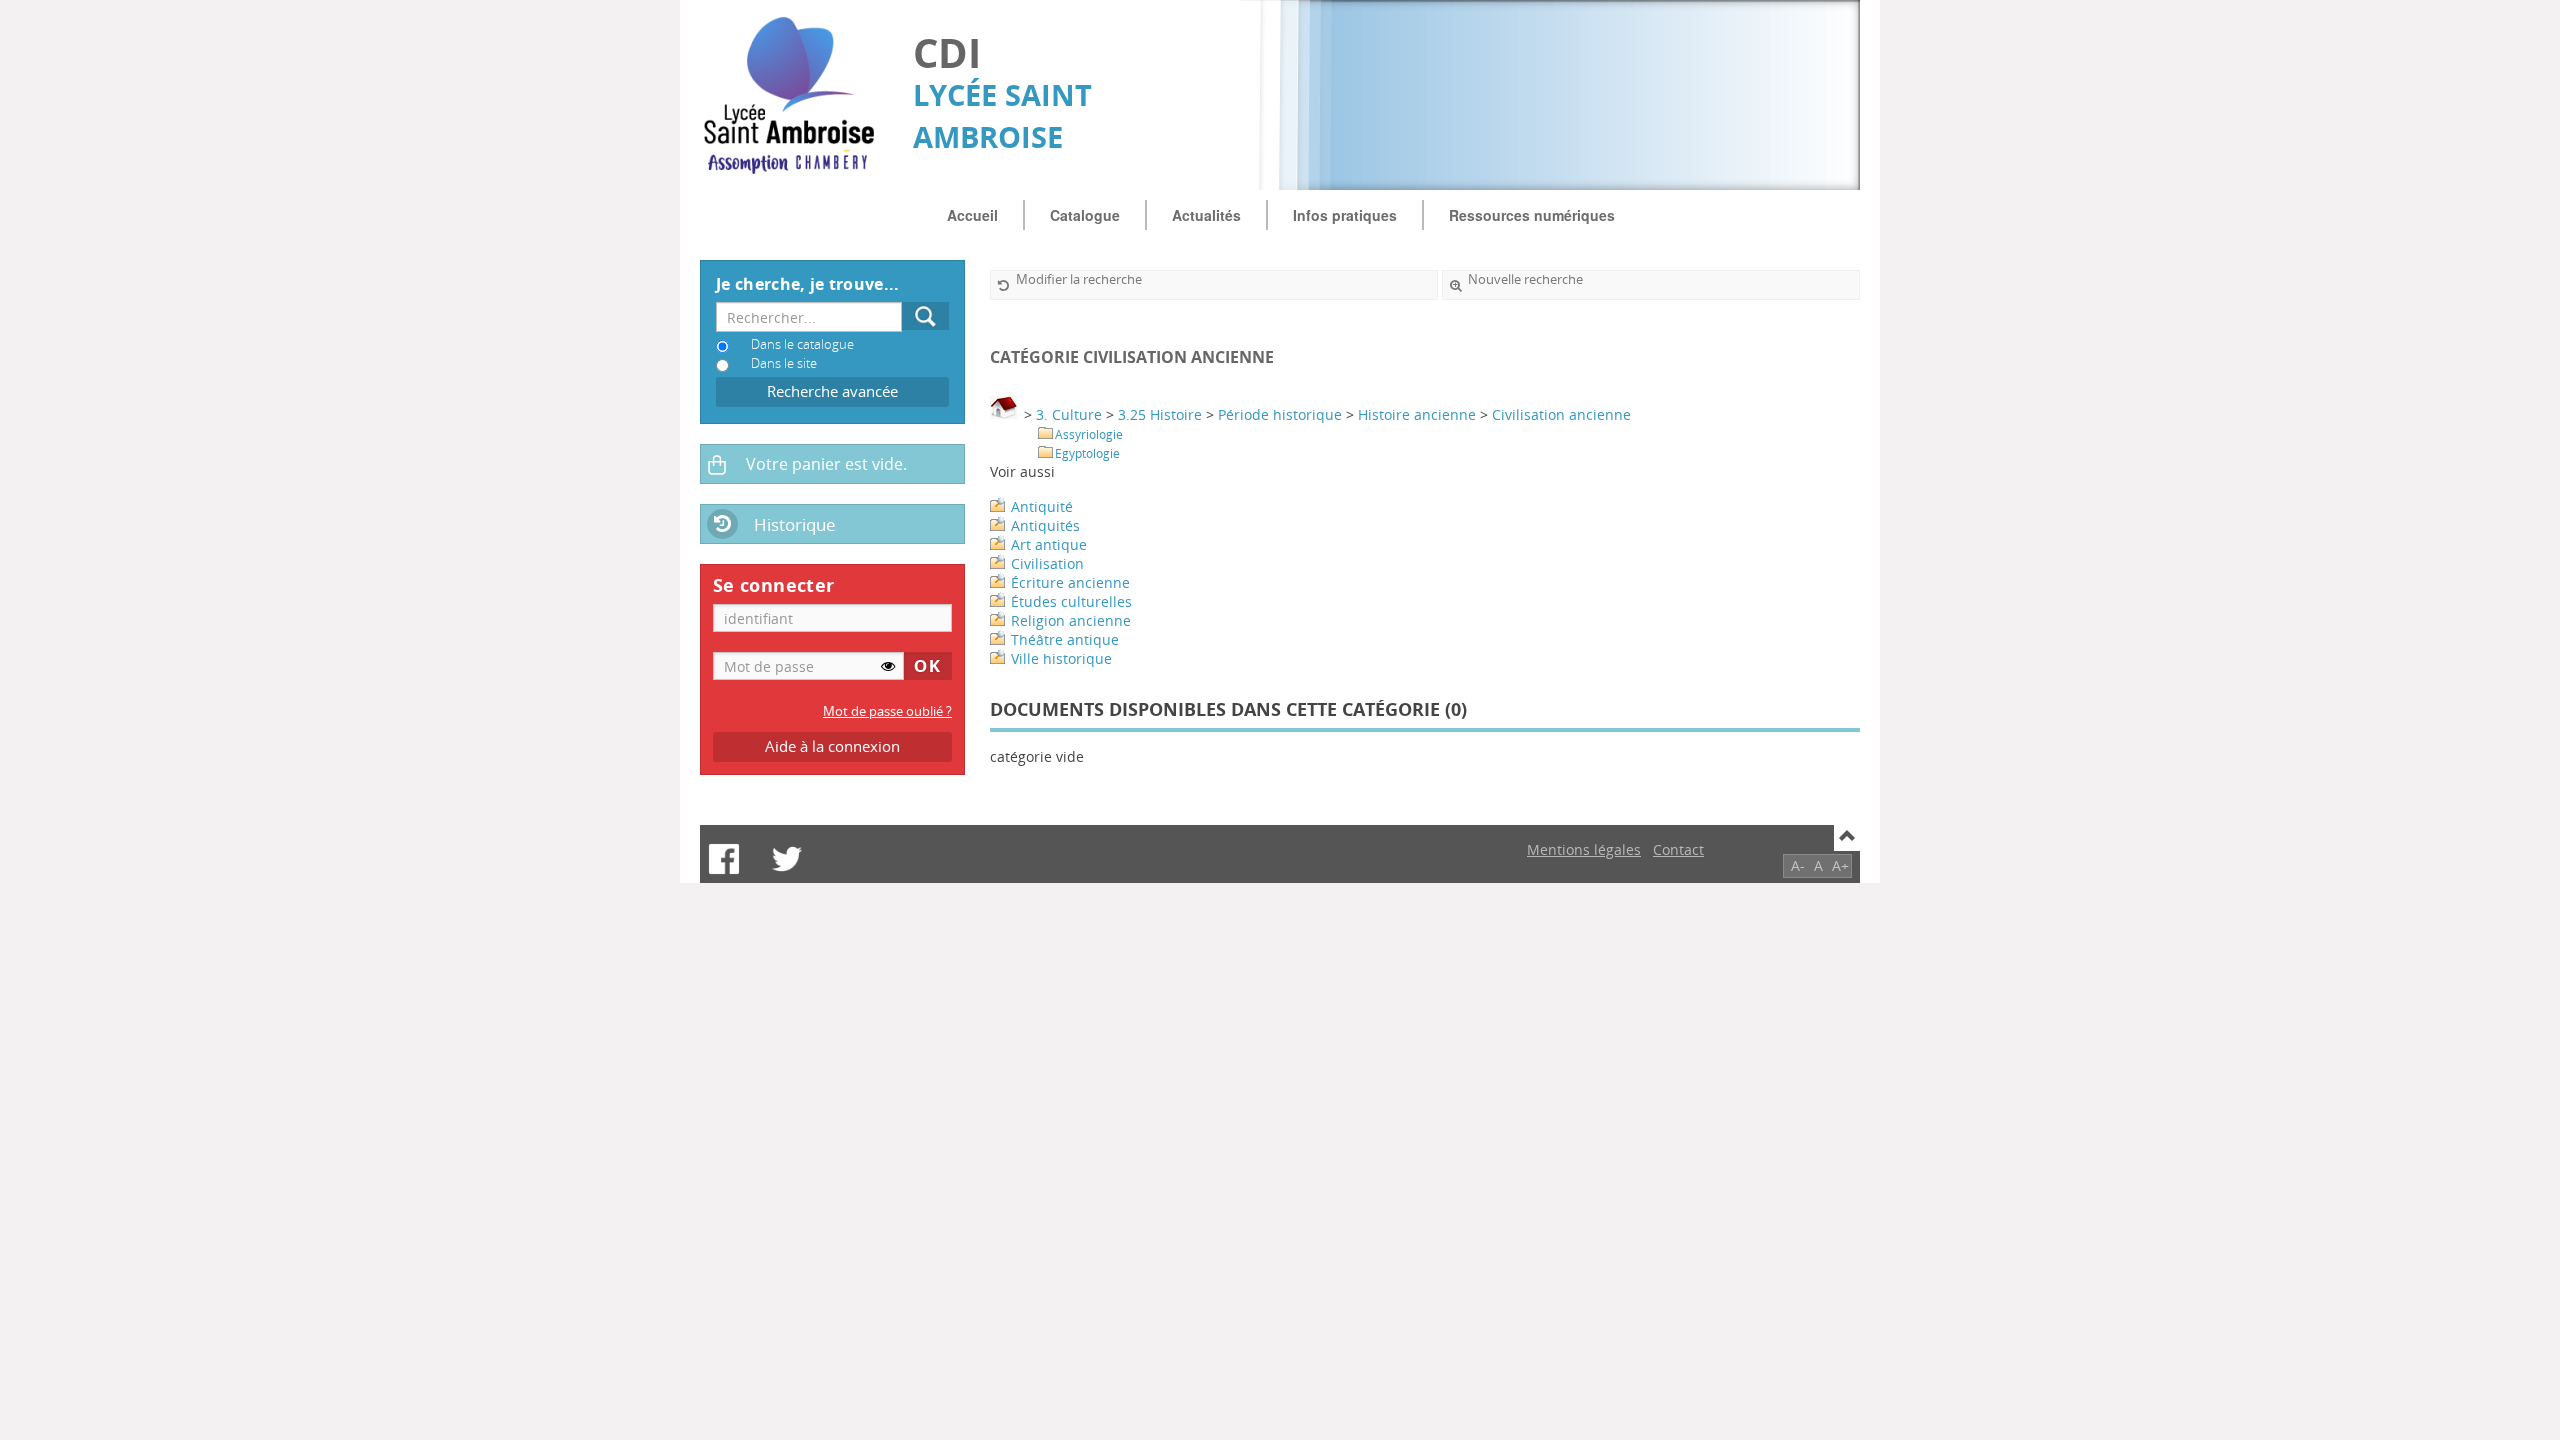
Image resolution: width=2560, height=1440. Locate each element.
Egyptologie (1087, 453)
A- (1798, 865)
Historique (795, 524)
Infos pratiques (1345, 215)
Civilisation (1047, 563)
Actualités (1206, 215)
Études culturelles (1071, 601)
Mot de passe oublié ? (887, 711)
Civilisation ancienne (1561, 414)
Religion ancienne (1071, 620)
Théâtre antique (1065, 639)
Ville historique (1061, 658)
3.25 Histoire (1160, 414)
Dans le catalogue (802, 344)
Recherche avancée (832, 391)
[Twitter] (787, 859)
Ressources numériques (1532, 215)
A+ (1840, 865)
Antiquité (1042, 506)
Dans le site (784, 363)
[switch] (888, 666)
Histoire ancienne (1417, 414)
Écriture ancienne (1070, 582)
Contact (1678, 849)
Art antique (1049, 544)
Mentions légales (1584, 849)
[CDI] (796, 95)
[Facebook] (724, 859)
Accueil (972, 215)
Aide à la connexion (832, 746)
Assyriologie (1089, 434)
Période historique (1280, 414)
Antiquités (1045, 525)
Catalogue (1085, 215)
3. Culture (1069, 414)
